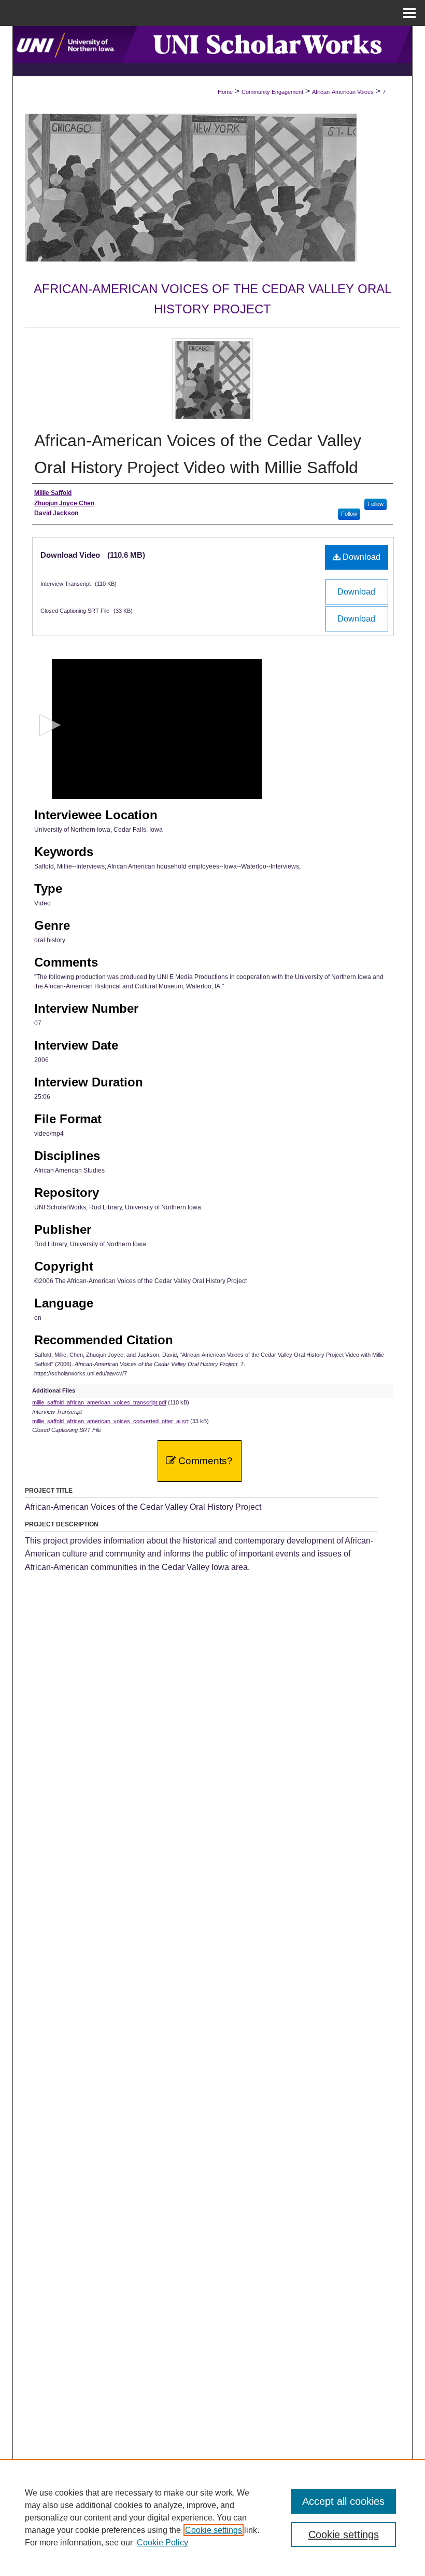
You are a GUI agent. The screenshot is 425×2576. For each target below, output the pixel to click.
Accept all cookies (343, 2501)
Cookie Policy (162, 2543)
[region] (212, 2517)
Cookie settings (214, 2530)
